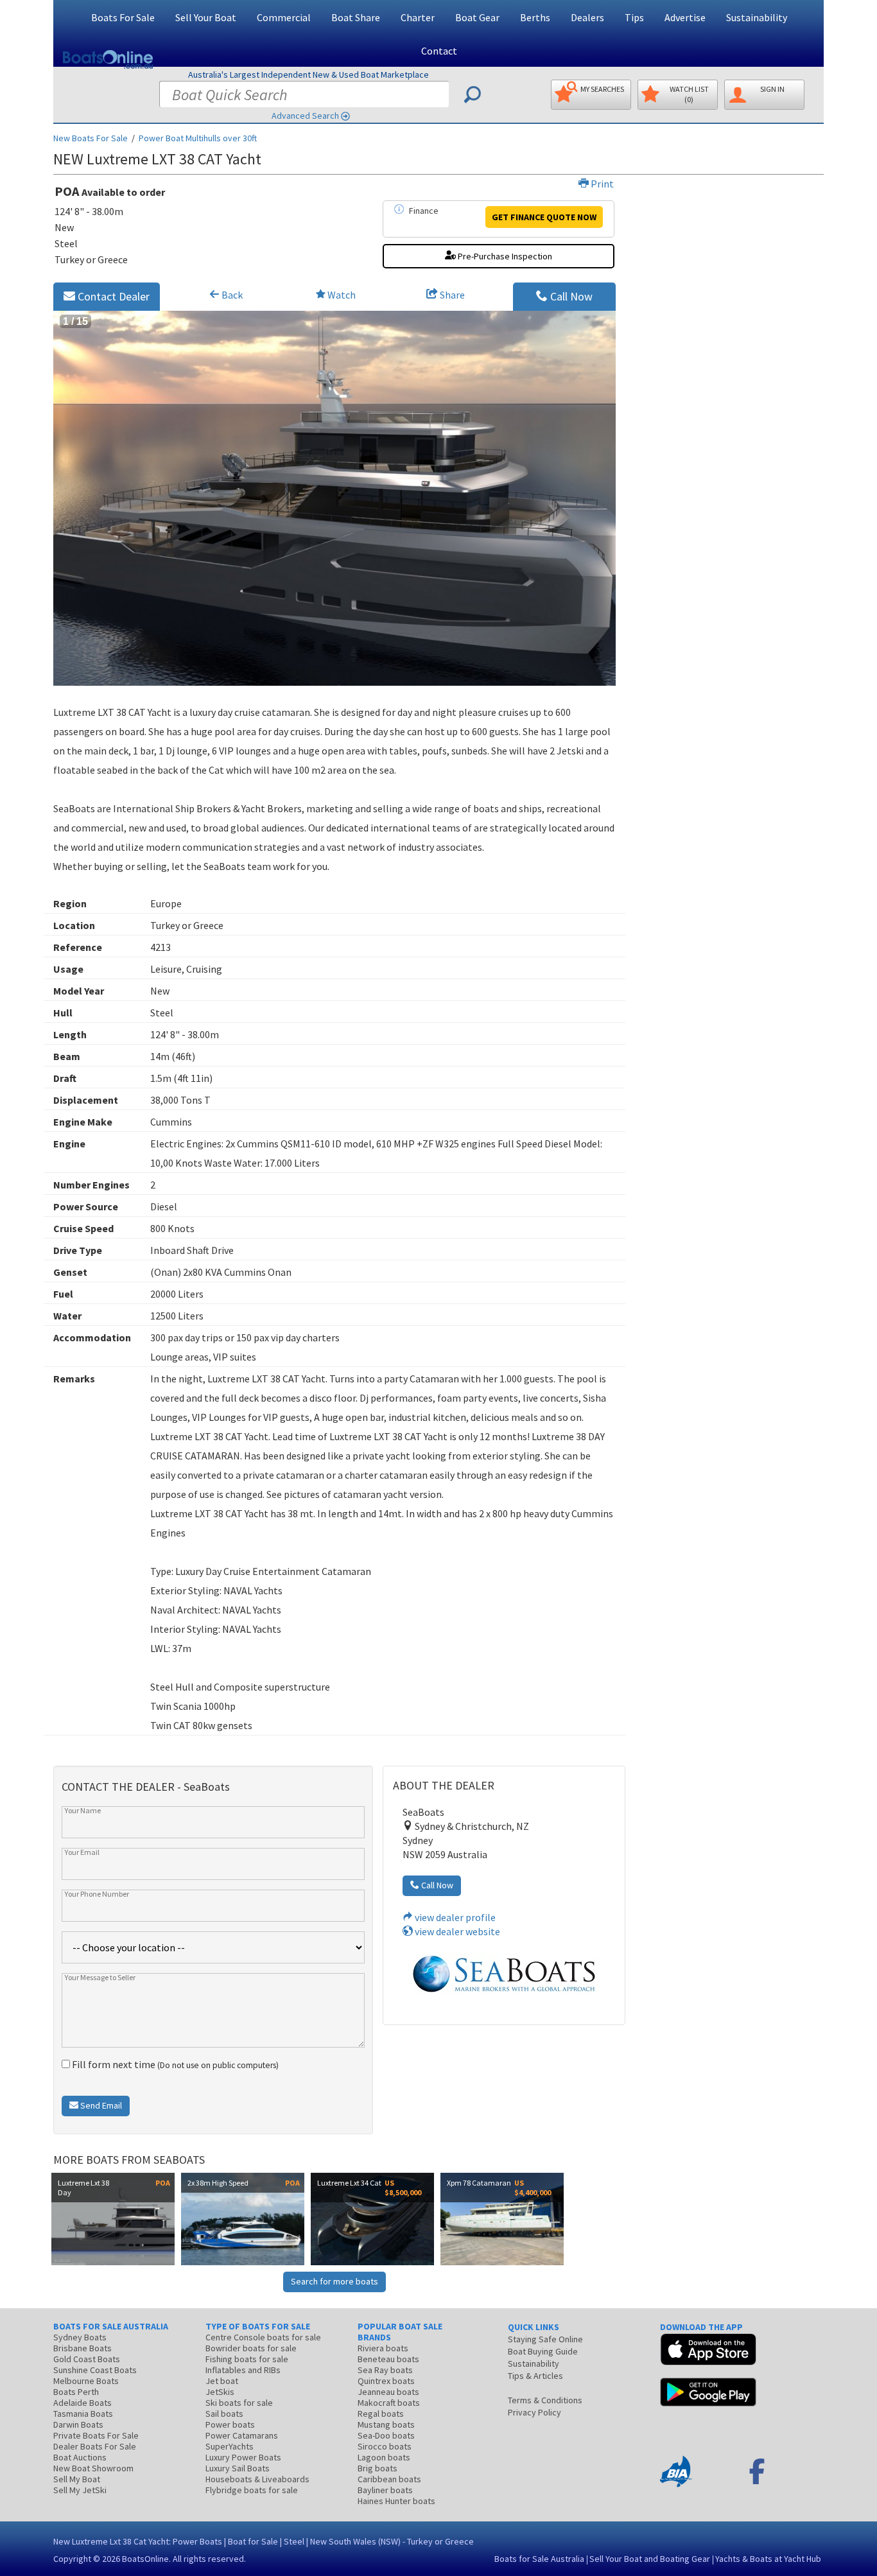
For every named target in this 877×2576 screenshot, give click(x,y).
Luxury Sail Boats (238, 2468)
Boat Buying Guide (543, 2351)
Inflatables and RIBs (243, 2370)
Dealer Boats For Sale (95, 2446)
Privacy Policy (534, 2412)
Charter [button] (418, 17)
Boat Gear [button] (477, 17)
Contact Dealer (112, 296)
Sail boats (224, 2414)
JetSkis (220, 2392)
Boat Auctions (80, 2457)
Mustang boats (386, 2424)
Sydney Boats (80, 2337)
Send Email (100, 2105)
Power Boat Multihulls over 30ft (198, 138)
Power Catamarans (242, 2435)
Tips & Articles (535, 2376)
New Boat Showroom (93, 2468)
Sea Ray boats (385, 2370)
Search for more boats (334, 2281)
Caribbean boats (389, 2479)
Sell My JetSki (80, 2490)
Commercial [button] (284, 17)
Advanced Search (305, 116)
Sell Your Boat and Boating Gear (650, 2559)
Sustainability (757, 17)
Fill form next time (174, 2064)
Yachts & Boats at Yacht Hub (768, 2559)
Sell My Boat (77, 2479)
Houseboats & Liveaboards (257, 2479)
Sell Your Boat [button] (206, 17)
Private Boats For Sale (96, 2435)
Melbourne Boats (86, 2381)
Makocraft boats (389, 2403)
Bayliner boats (385, 2490)
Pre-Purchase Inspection (504, 256)
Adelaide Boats (82, 2403)
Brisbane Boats (82, 2348)
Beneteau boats (388, 2359)
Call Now (570, 296)
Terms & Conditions (545, 2400)
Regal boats (381, 2414)
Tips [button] (634, 17)
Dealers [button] (587, 17)
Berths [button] (535, 17)
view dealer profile (454, 1917)
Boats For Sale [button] (123, 17)
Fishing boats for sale (247, 2359)
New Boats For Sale (91, 138)
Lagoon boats (384, 2457)
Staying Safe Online (545, 2339)
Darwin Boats (78, 2424)
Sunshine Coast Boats (95, 2370)
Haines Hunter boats (396, 2501)
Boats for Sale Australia (539, 2559)
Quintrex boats (386, 2381)
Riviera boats (383, 2348)
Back (231, 295)
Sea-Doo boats (386, 2435)
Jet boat (222, 2381)
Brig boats (378, 2468)
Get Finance (544, 217)
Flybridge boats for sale (252, 2490)
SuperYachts (230, 2446)
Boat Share (356, 17)
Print (601, 184)
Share (451, 295)
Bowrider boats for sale (251, 2348)
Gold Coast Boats (87, 2359)
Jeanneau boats (388, 2392)
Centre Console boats (263, 2337)
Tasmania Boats (83, 2414)
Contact (439, 51)
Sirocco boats (385, 2446)
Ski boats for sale (239, 2403)
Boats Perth (76, 2392)
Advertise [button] (685, 17)
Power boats (230, 2424)
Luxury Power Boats (243, 2457)
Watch (342, 295)
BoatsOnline (145, 2559)
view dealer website (456, 1931)
